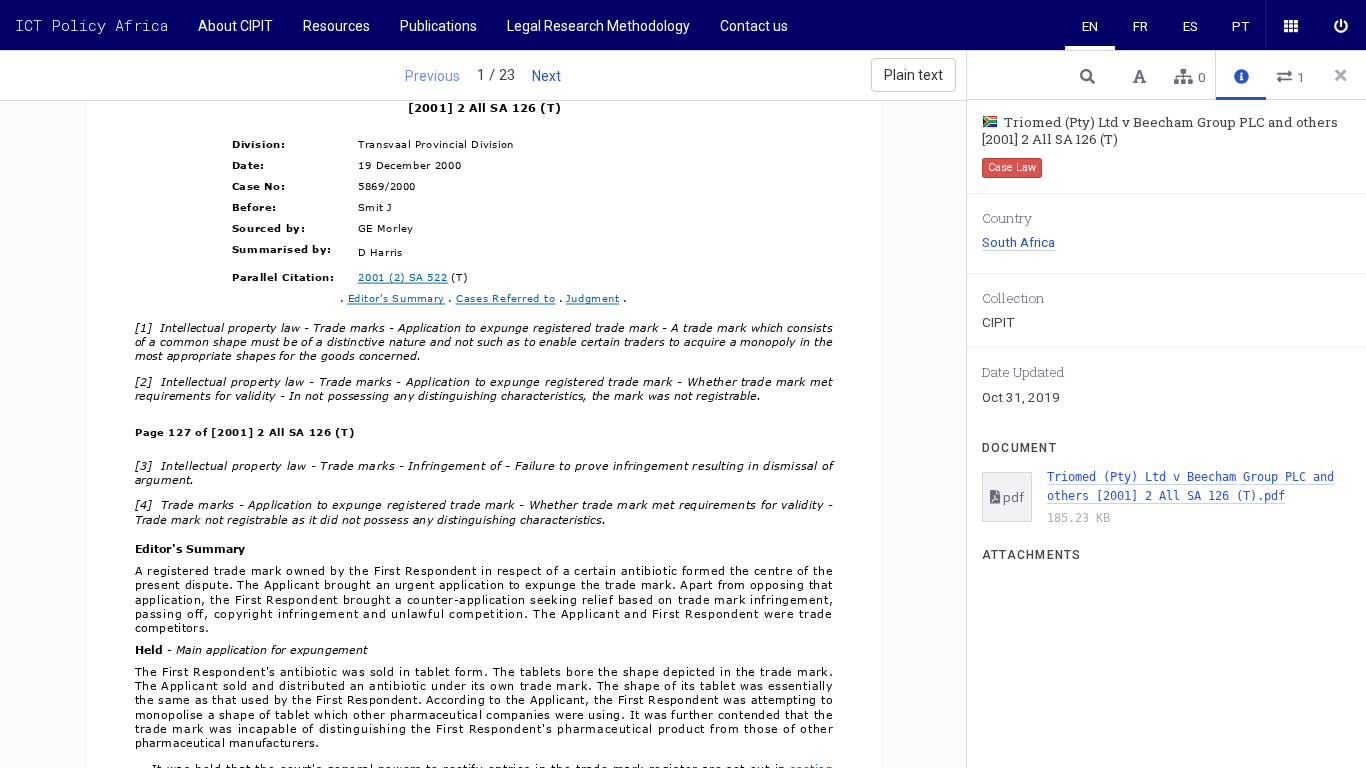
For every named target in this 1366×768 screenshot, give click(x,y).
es (1190, 26)
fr (1140, 26)
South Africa (1018, 242)
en (1090, 26)
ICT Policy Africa (91, 25)
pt (1240, 26)
